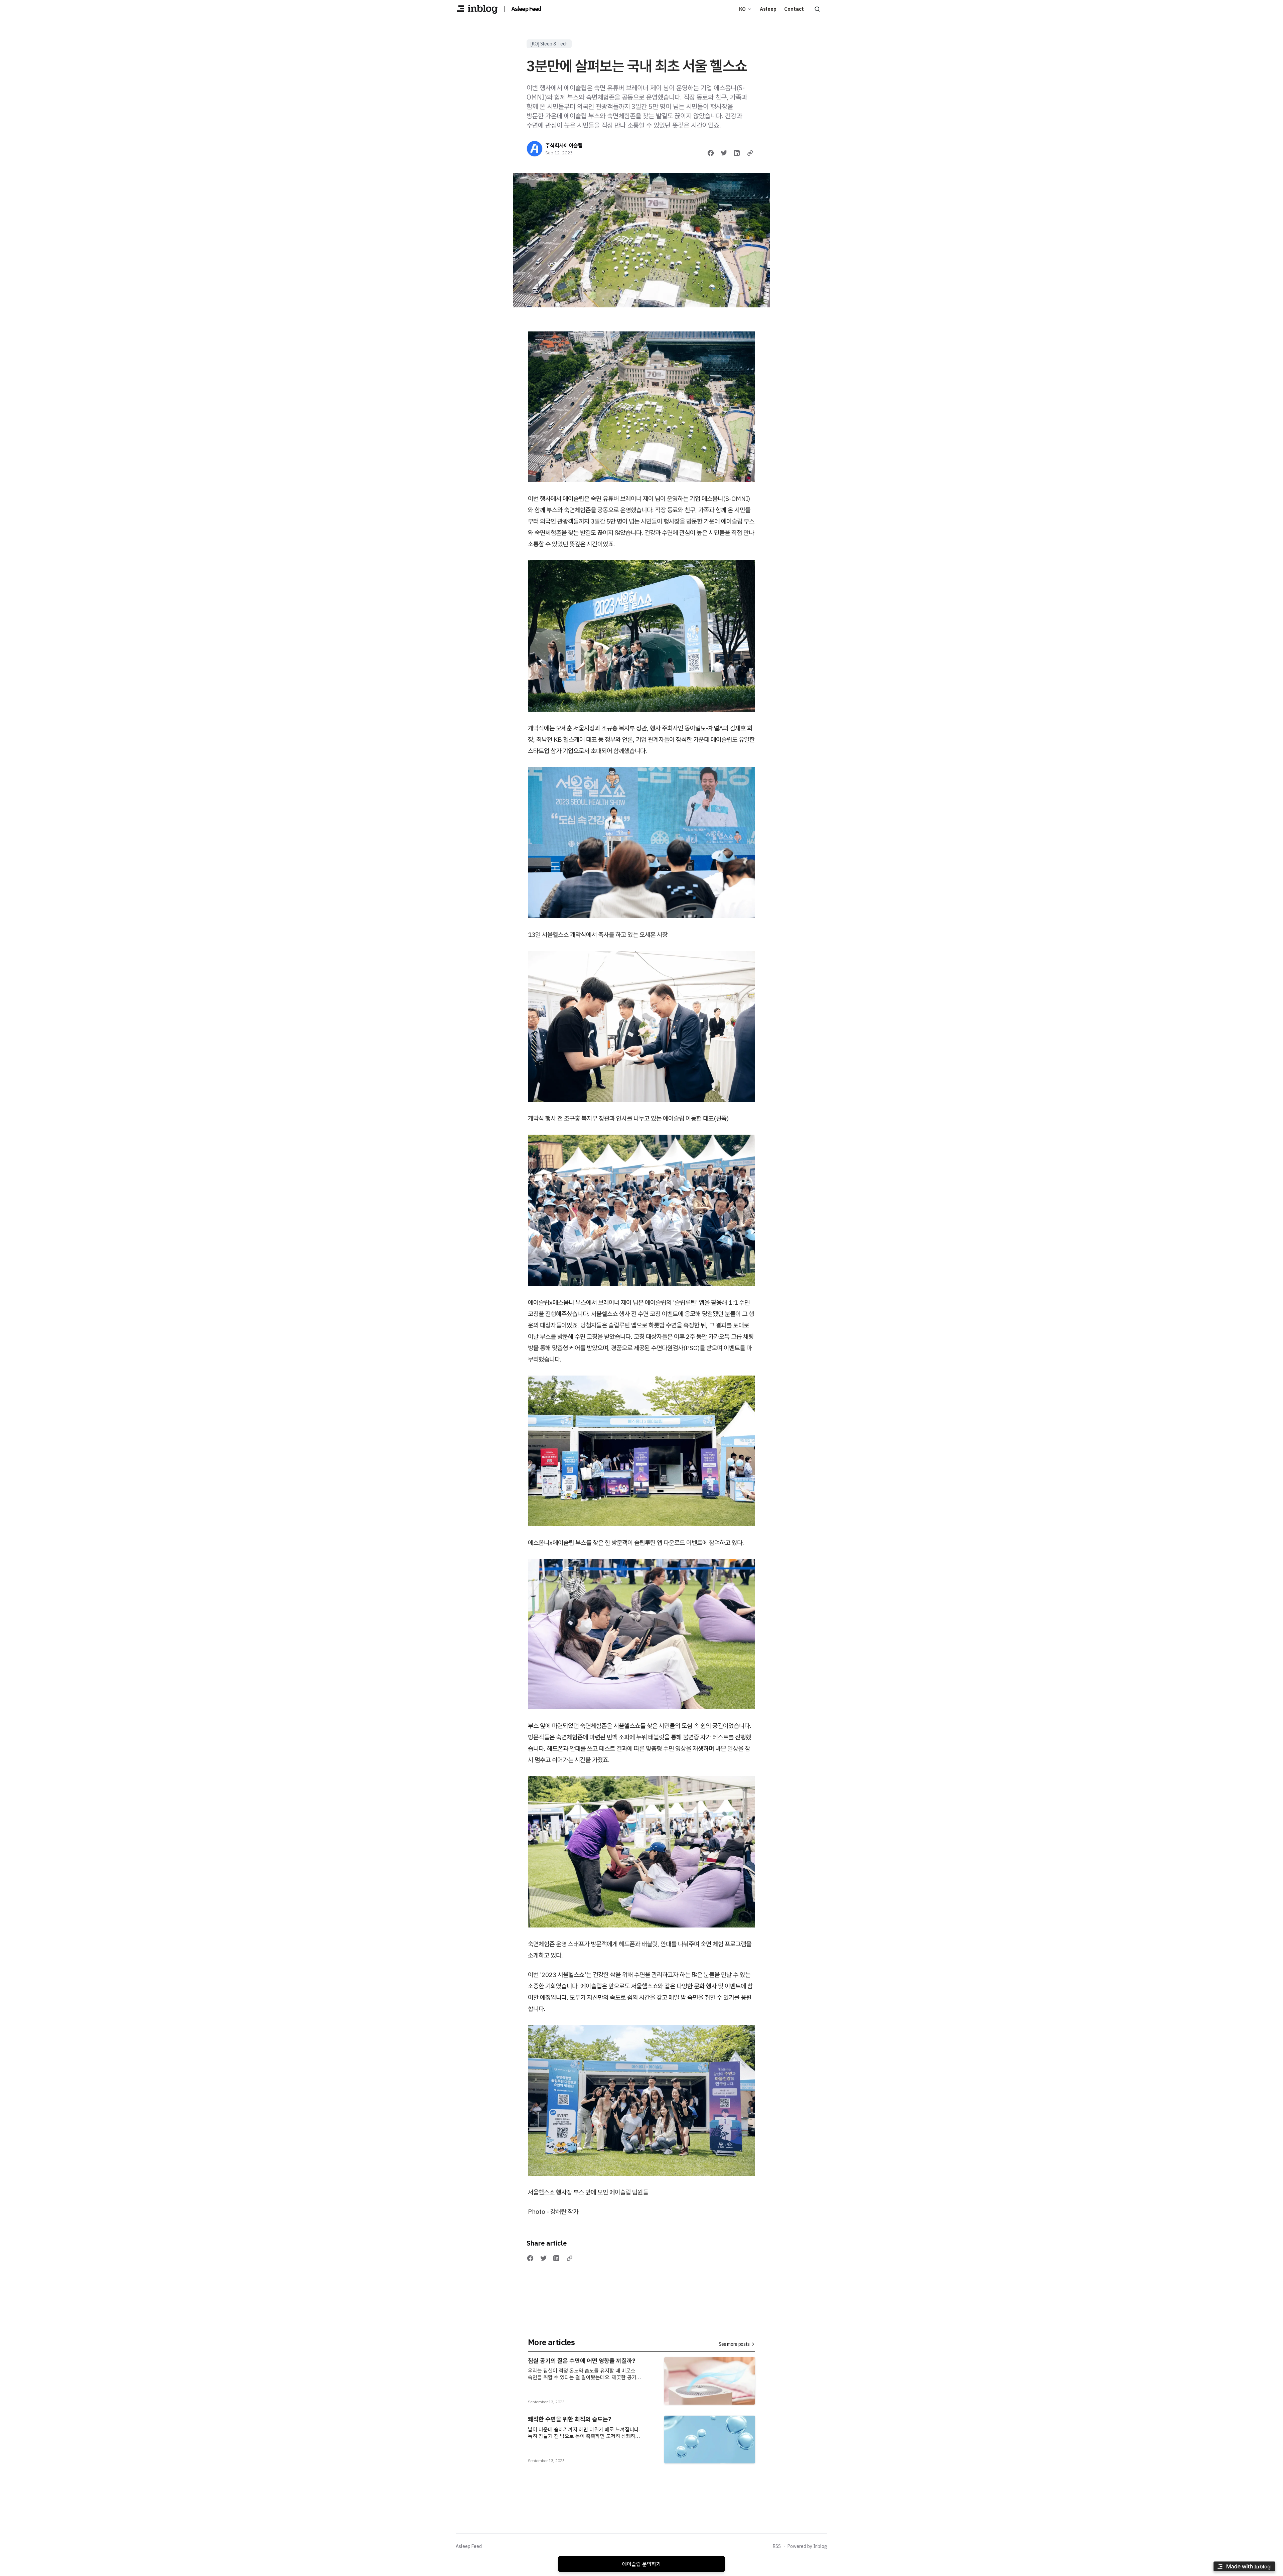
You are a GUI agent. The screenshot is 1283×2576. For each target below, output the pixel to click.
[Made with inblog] (1244, 2567)
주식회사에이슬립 (564, 145)
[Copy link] (750, 153)
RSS (777, 2546)
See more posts (734, 2344)
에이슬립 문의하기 (641, 2564)
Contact (794, 9)
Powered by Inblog (807, 2546)
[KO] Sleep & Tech (549, 44)
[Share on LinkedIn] (737, 153)
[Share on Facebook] (711, 153)
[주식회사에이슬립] (535, 149)
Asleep (768, 9)
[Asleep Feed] (477, 9)
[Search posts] (817, 9)
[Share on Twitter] (724, 153)
